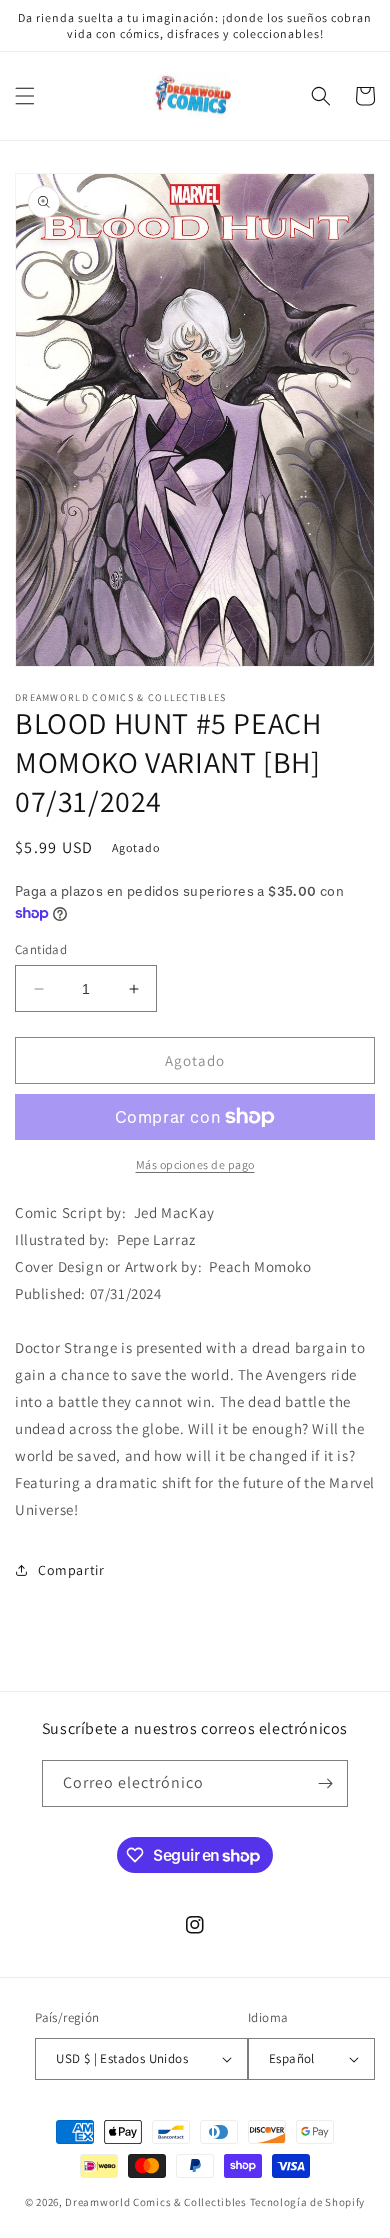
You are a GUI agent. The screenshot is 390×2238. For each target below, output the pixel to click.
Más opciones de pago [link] (195, 1164)
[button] (25, 96)
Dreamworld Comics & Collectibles (155, 2202)
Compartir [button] (71, 1570)
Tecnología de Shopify (308, 2202)
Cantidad (41, 949)
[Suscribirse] (325, 1783)
